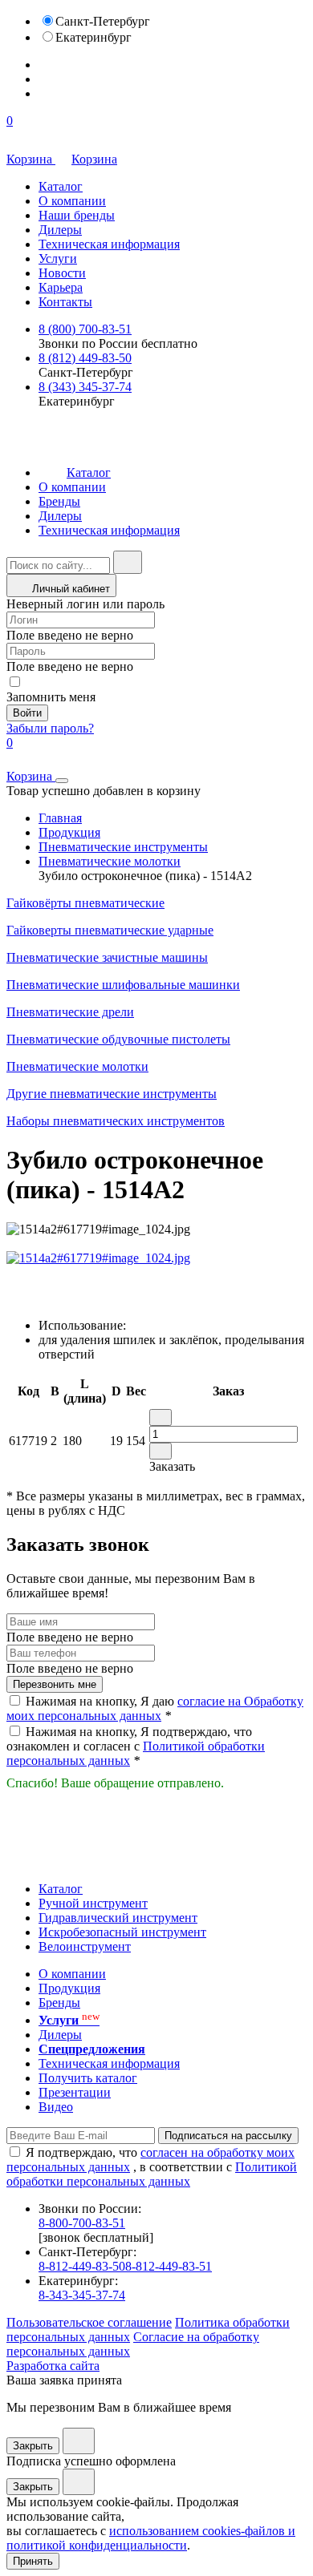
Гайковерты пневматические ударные (110, 930)
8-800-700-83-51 (82, 2223)
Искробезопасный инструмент (122, 1932)
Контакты (65, 302)
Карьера (61, 287)
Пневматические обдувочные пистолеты (118, 1039)
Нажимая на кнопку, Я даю (155, 1708)
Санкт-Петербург (103, 21)
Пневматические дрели (70, 1012)
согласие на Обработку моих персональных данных (155, 1708)
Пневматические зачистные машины (107, 957)
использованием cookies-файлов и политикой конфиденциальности (151, 2538)
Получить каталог (88, 2078)
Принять (33, 2561)
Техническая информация (109, 244)
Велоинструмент (85, 1946)
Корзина (94, 159)
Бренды (59, 501)
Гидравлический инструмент (118, 1918)
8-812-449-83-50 (82, 2266)
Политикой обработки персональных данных (152, 2174)
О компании (72, 201)
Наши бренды (77, 215)
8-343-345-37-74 (82, 2295)
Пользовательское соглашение (89, 2322)
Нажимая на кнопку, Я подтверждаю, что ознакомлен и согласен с (136, 1746)
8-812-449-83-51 (169, 2266)
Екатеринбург (93, 37)
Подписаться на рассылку (228, 2136)
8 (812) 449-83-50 (85, 358)
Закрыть (33, 2446)
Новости (62, 273)
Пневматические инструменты (123, 847)
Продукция (69, 832)
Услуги (58, 258)
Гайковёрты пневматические (85, 903)
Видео (56, 2107)
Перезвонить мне (55, 1684)
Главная (60, 818)
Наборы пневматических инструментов (116, 1121)
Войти (27, 713)
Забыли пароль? (50, 728)
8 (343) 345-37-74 (85, 387)
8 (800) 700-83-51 (85, 329)
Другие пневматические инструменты (112, 1094)
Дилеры (60, 230)
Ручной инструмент (93, 1903)
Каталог (61, 186)
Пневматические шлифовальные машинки (123, 985)
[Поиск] (128, 562)
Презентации (75, 2092)
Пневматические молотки (110, 861)
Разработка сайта (53, 2366)
